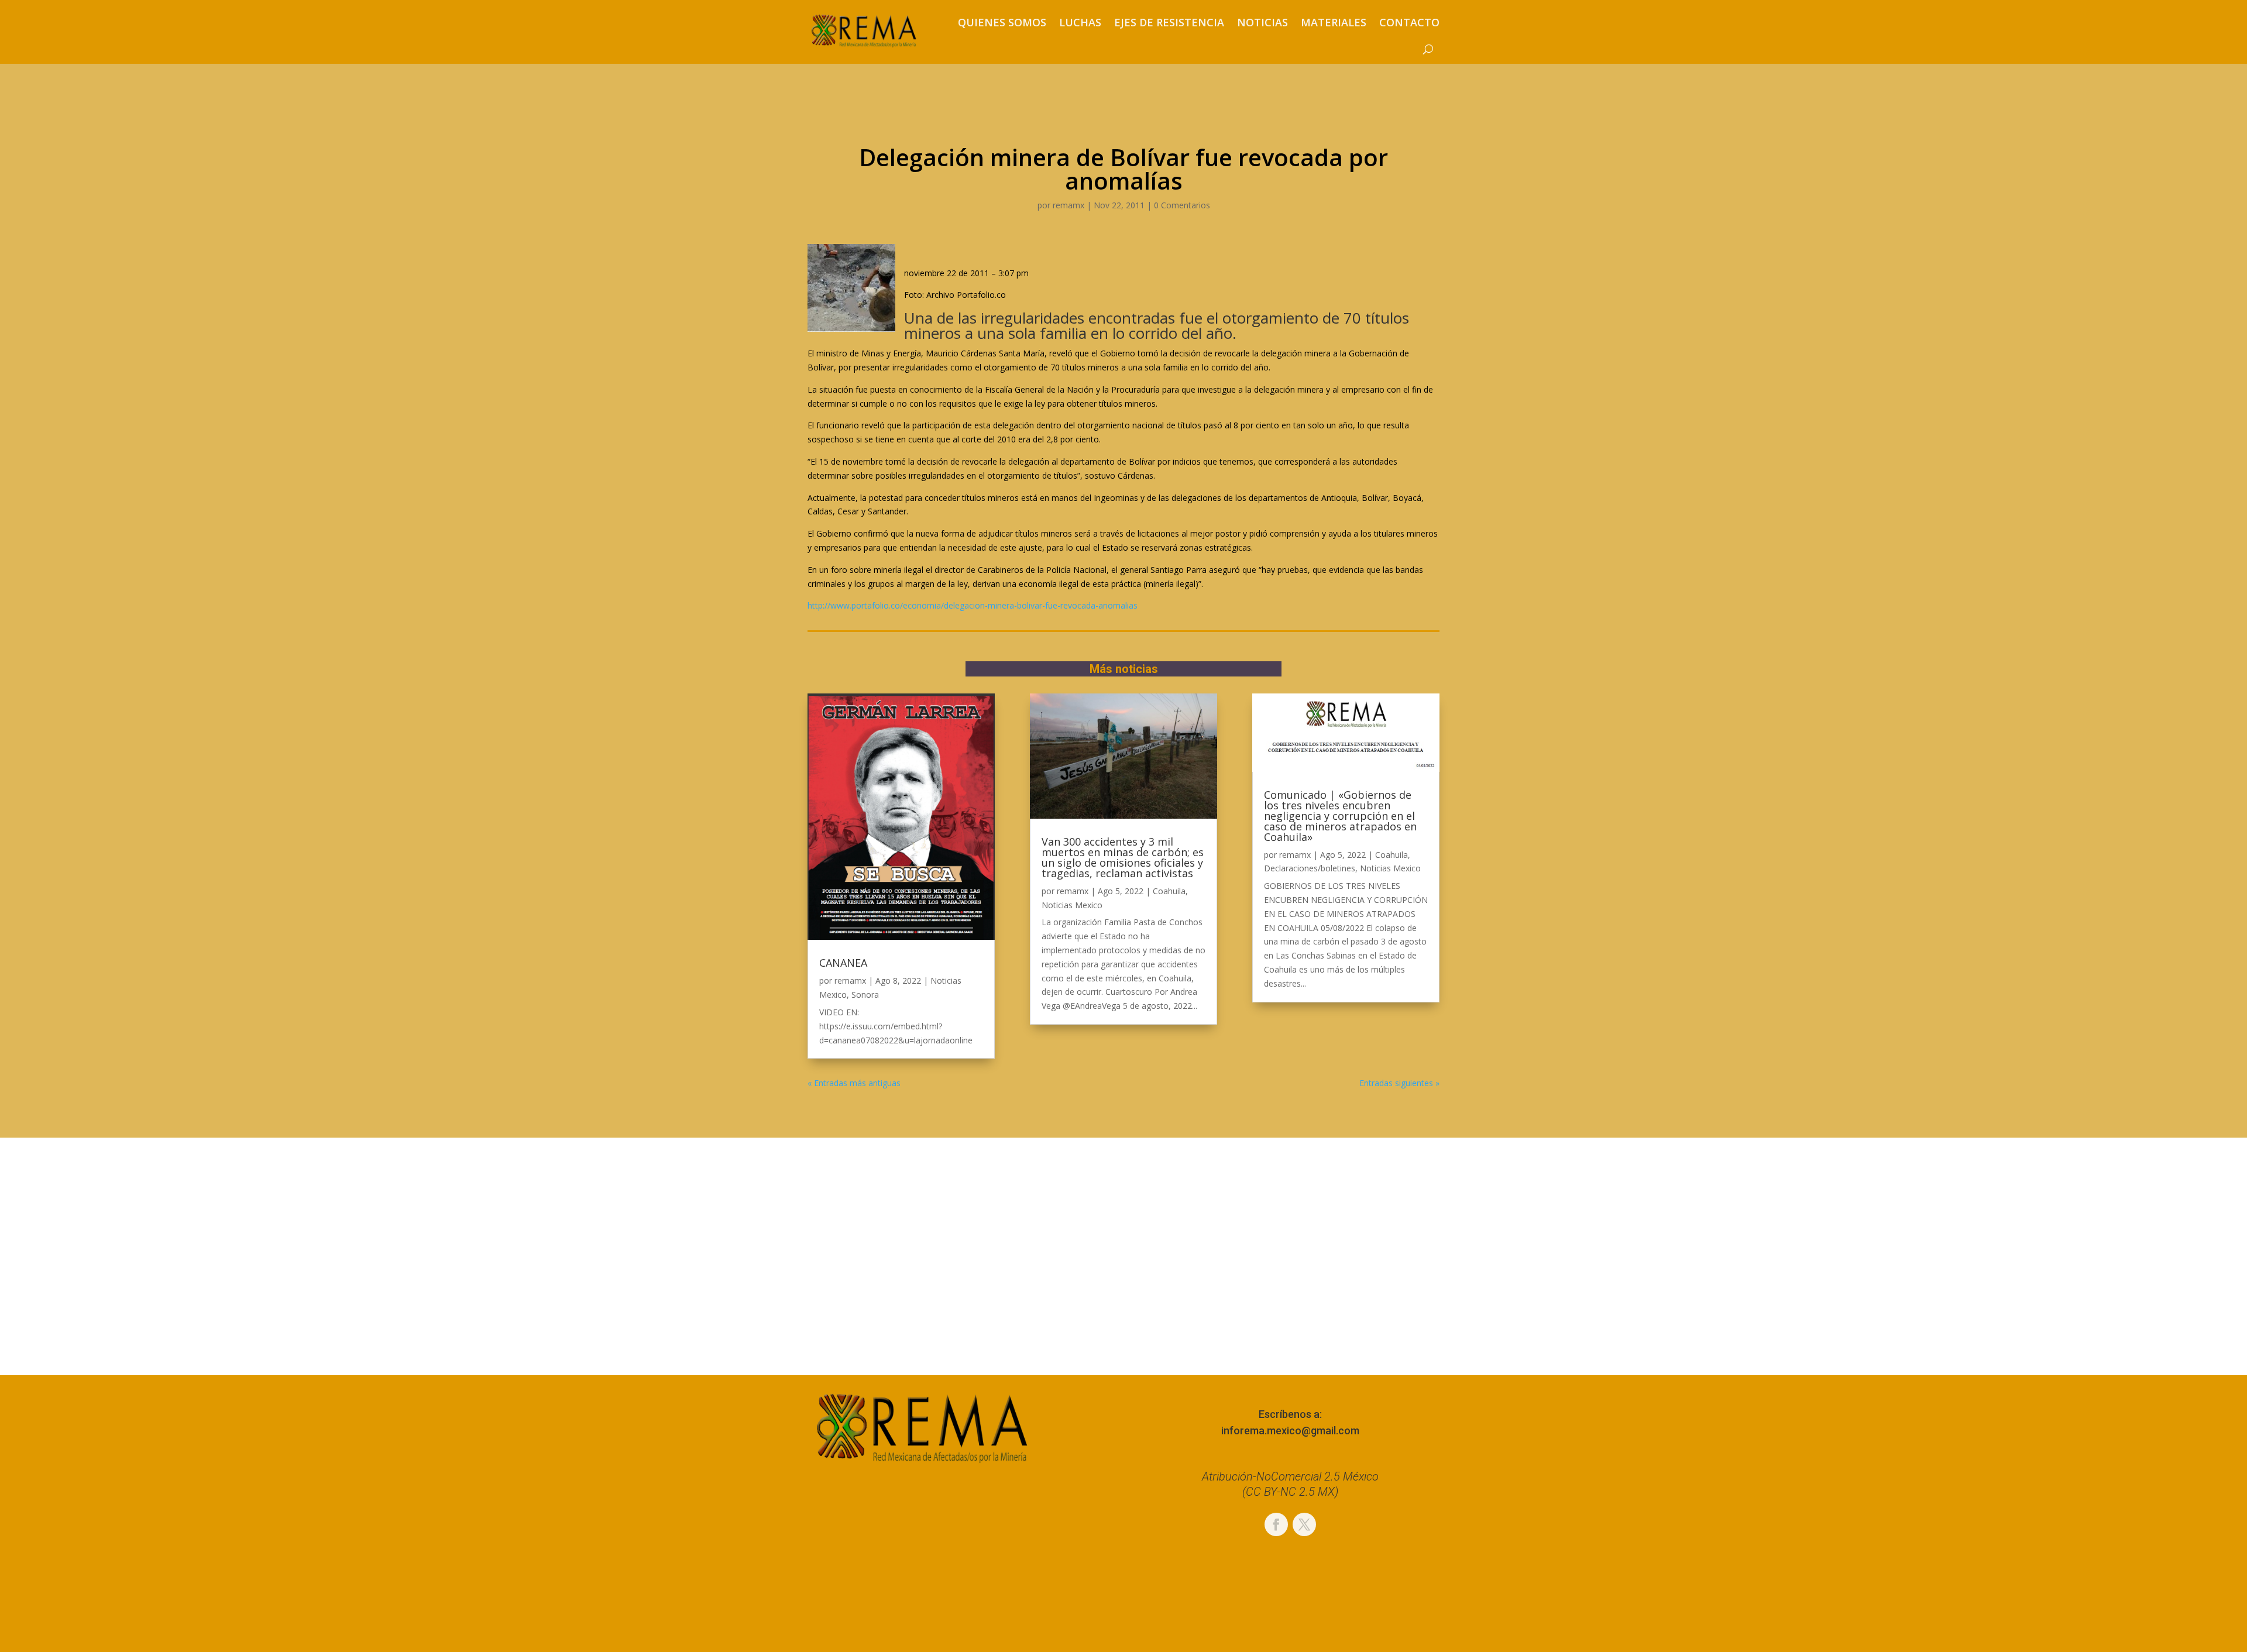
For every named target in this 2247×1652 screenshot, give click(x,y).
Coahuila (1169, 891)
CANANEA (843, 963)
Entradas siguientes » (1399, 1083)
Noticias (1262, 22)
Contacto (1409, 22)
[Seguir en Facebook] (1276, 1524)
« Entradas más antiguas (854, 1083)
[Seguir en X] (1304, 1524)
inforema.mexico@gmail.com (1290, 1431)
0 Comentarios (1182, 205)
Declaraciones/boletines (1310, 868)
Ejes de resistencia (1169, 22)
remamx (1068, 205)
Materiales (1334, 22)
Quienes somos (1002, 22)
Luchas (1080, 22)
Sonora (865, 995)
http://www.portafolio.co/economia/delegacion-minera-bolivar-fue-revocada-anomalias (973, 605)
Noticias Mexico (1072, 905)
